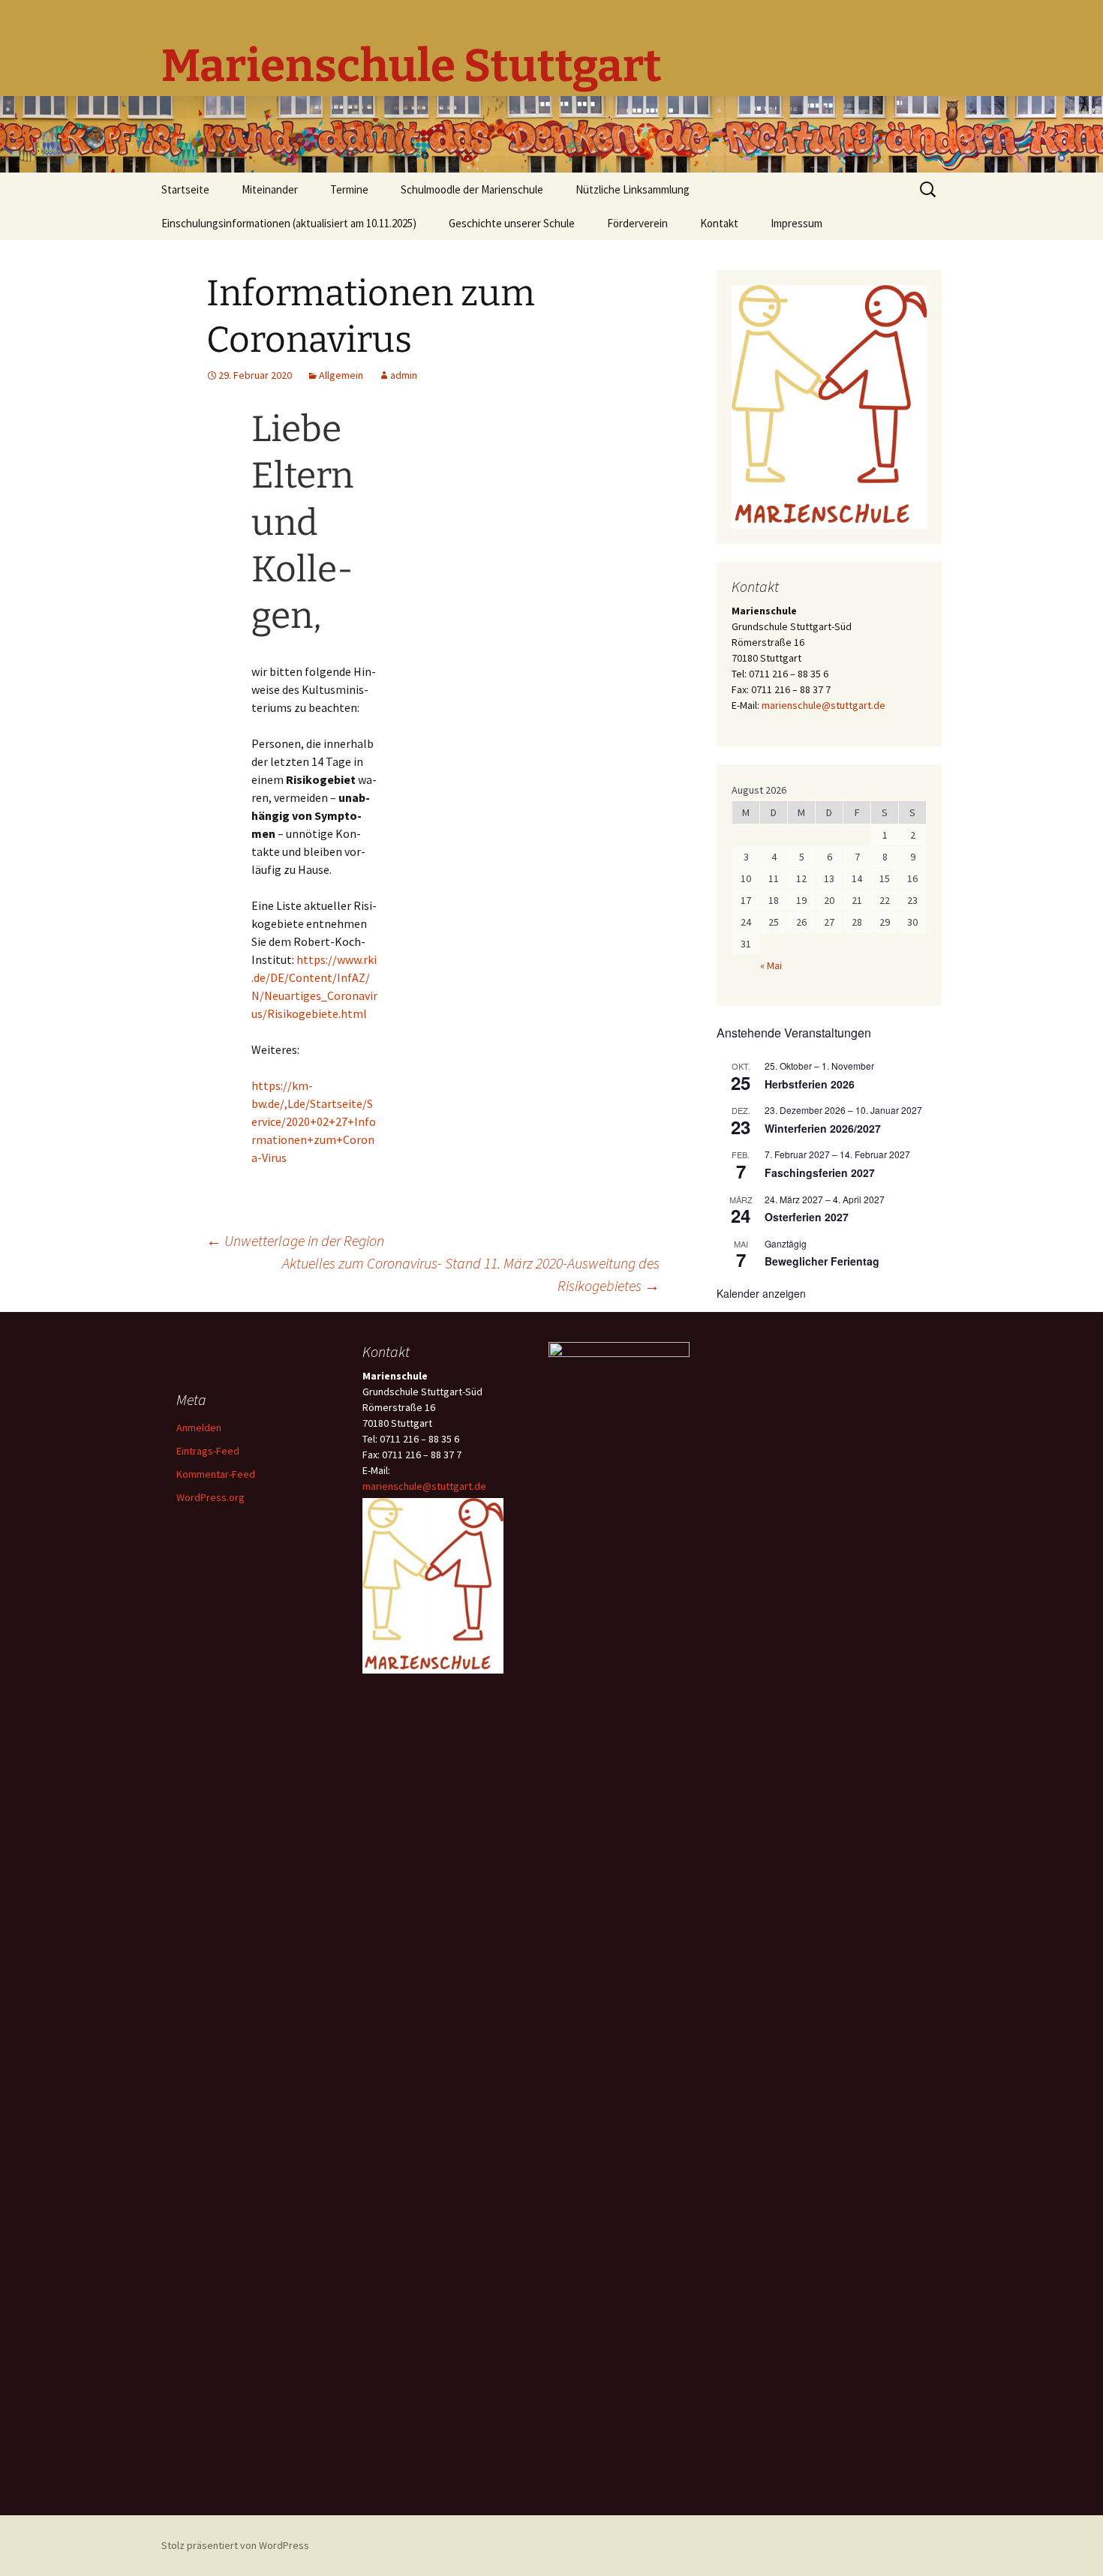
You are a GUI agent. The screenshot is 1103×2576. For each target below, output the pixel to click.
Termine (349, 189)
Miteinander (270, 189)
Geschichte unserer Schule (512, 223)
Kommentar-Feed (216, 1474)
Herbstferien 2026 (810, 1084)
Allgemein (341, 375)
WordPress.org (210, 1497)
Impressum (796, 223)
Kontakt (719, 223)
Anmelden (199, 1428)
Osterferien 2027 (807, 1217)
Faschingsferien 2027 (820, 1172)
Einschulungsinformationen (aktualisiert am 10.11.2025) (289, 223)
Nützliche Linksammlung (633, 189)
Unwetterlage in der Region (295, 1240)
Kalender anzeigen (761, 1293)
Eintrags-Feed (208, 1451)
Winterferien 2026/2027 (823, 1128)
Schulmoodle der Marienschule (472, 189)
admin (404, 375)
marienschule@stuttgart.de (823, 705)
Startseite (185, 189)
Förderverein (637, 223)
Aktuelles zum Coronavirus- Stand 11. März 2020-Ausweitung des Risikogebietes (471, 1274)
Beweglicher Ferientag (822, 1261)
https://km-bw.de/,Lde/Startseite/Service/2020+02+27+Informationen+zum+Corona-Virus (314, 1121)
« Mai (771, 965)
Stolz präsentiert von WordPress (235, 2545)
